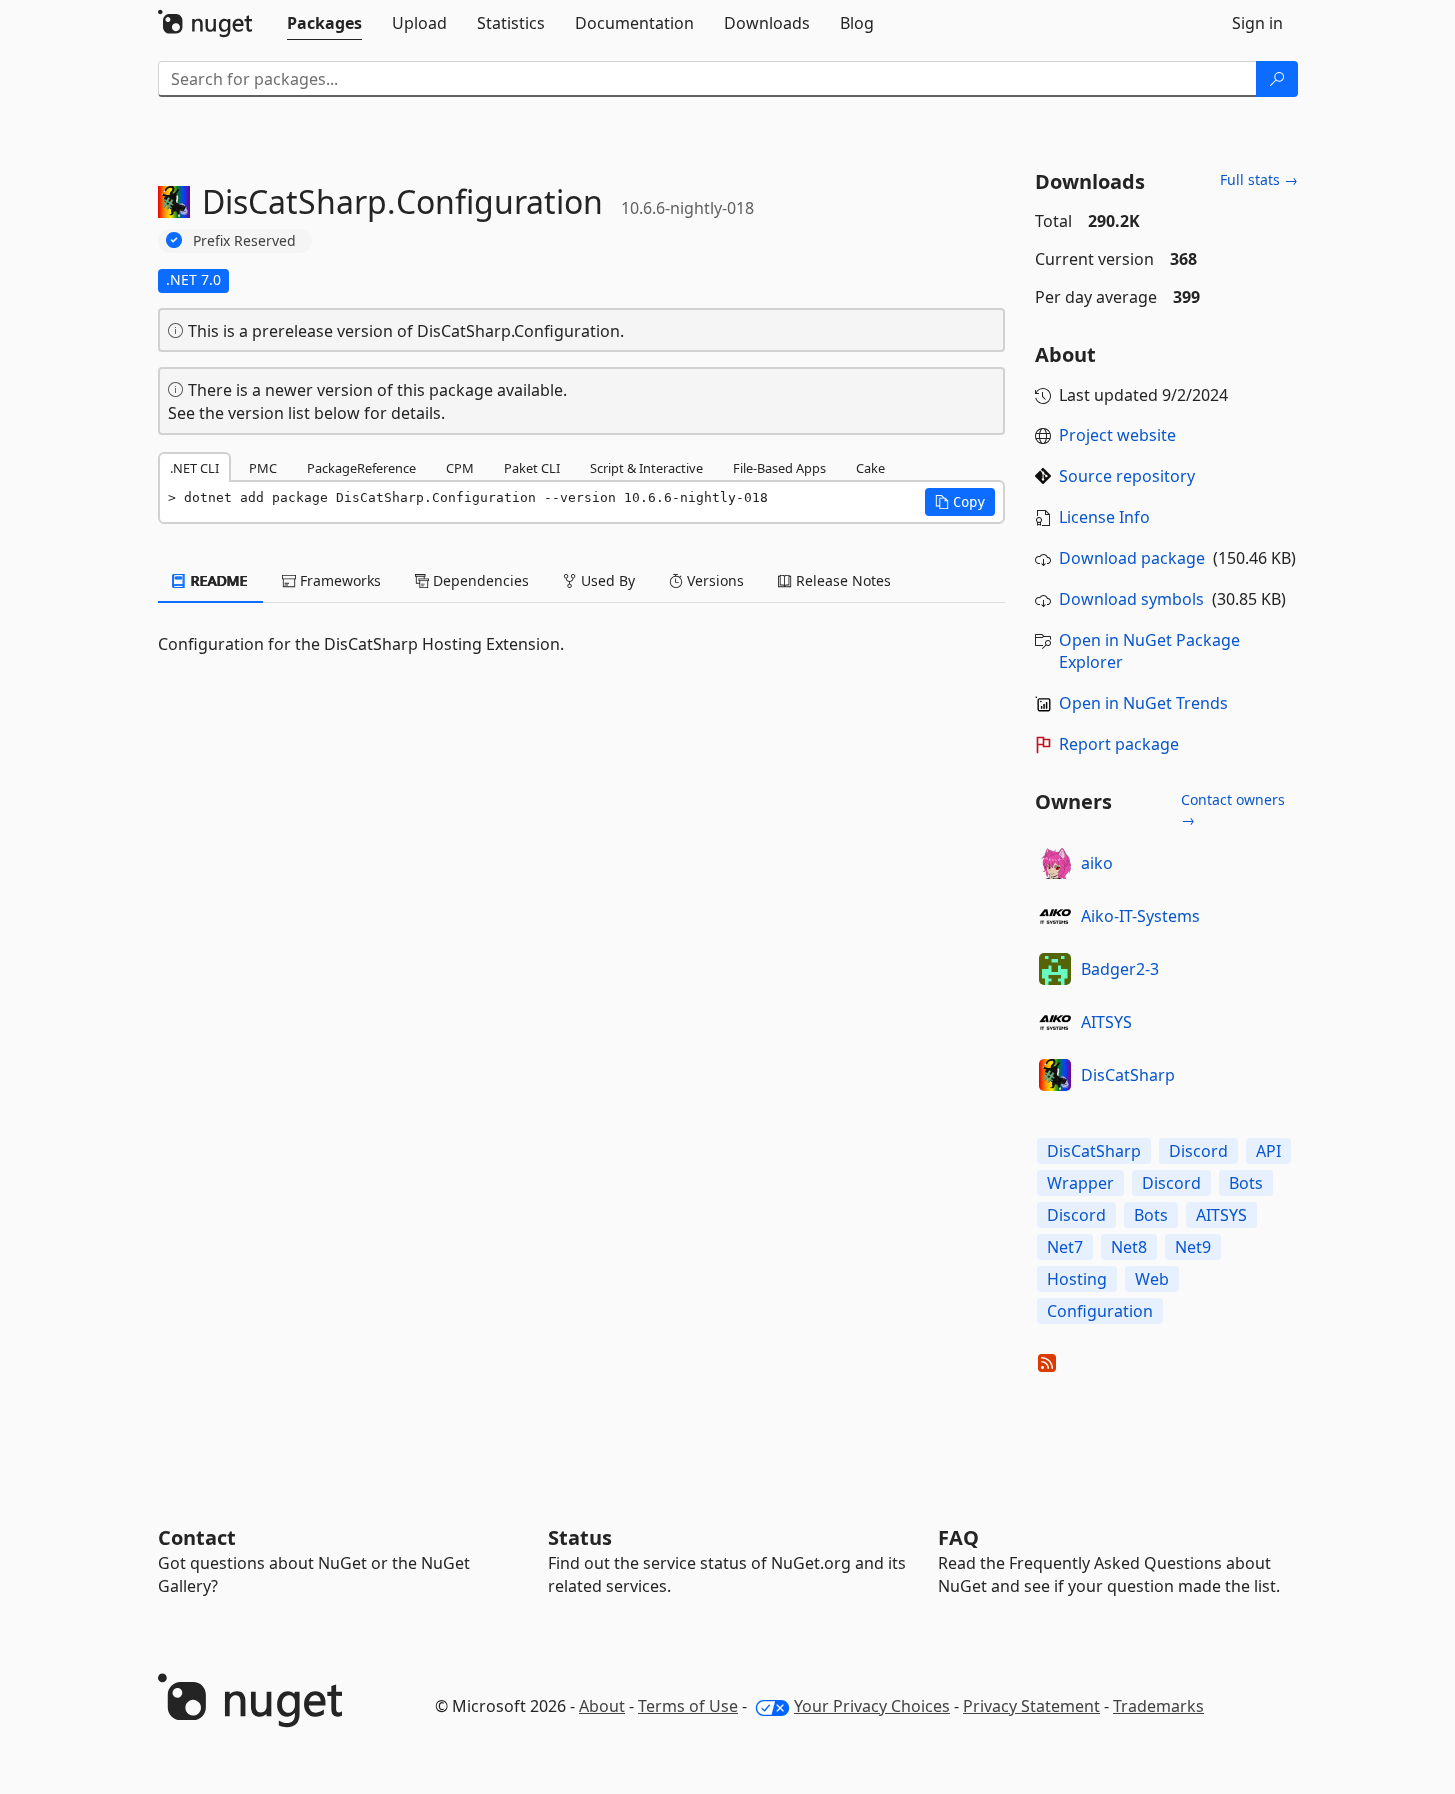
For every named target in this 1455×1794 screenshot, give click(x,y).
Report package (1119, 744)
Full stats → (1259, 179)
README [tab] (217, 580)
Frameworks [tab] (338, 580)
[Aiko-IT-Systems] (1055, 916)
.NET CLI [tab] (194, 468)
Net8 (1129, 1247)
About (602, 1706)
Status (580, 1537)
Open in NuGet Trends (1143, 703)
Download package (1132, 558)
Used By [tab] (606, 580)
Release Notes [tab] (841, 580)
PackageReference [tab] (361, 468)
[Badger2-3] (1055, 969)
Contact (197, 1537)
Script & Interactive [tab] (646, 468)
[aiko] (1055, 863)
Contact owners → (1233, 809)
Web (1152, 1279)
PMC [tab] (263, 468)
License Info (1104, 517)
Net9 (1193, 1247)
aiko (1097, 863)
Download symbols (1131, 599)
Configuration (1100, 1311)
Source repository (1127, 476)
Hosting (1077, 1279)
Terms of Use (688, 1706)
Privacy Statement (1031, 1706)
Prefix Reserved (244, 240)
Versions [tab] (713, 580)
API (1268, 1151)
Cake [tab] (870, 468)
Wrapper (1080, 1183)
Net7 (1065, 1247)
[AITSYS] (1055, 1022)
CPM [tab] (460, 468)
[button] (960, 502)
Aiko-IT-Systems (1140, 916)
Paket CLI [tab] (532, 468)
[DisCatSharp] (1055, 1075)
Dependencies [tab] (479, 580)
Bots (1246, 1183)
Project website (1117, 435)
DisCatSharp (1128, 1075)
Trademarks (1158, 1706)
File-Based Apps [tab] (779, 468)
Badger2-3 (1120, 969)
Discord (1198, 1151)
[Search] (1277, 79)
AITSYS (1106, 1022)
